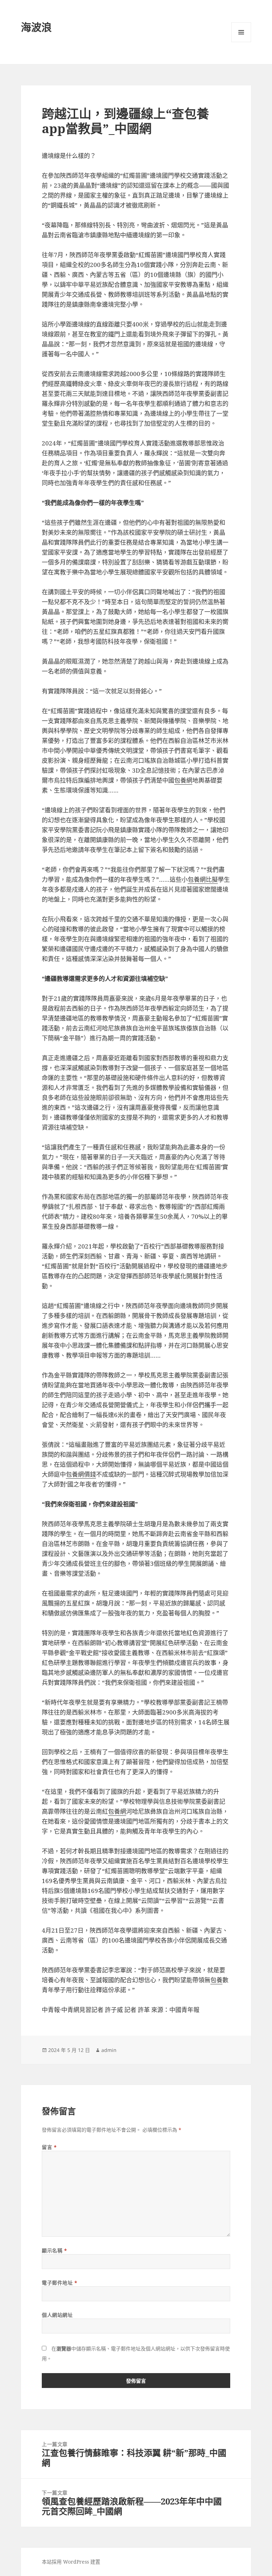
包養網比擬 (203, 879)
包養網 (183, 780)
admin (109, 2050)
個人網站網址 (57, 2315)
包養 (216, 1980)
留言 (49, 2147)
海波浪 (36, 27)
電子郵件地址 (59, 2283)
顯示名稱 (54, 2250)
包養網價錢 (81, 1474)
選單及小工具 (241, 32)
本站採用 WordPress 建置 (71, 2562)
